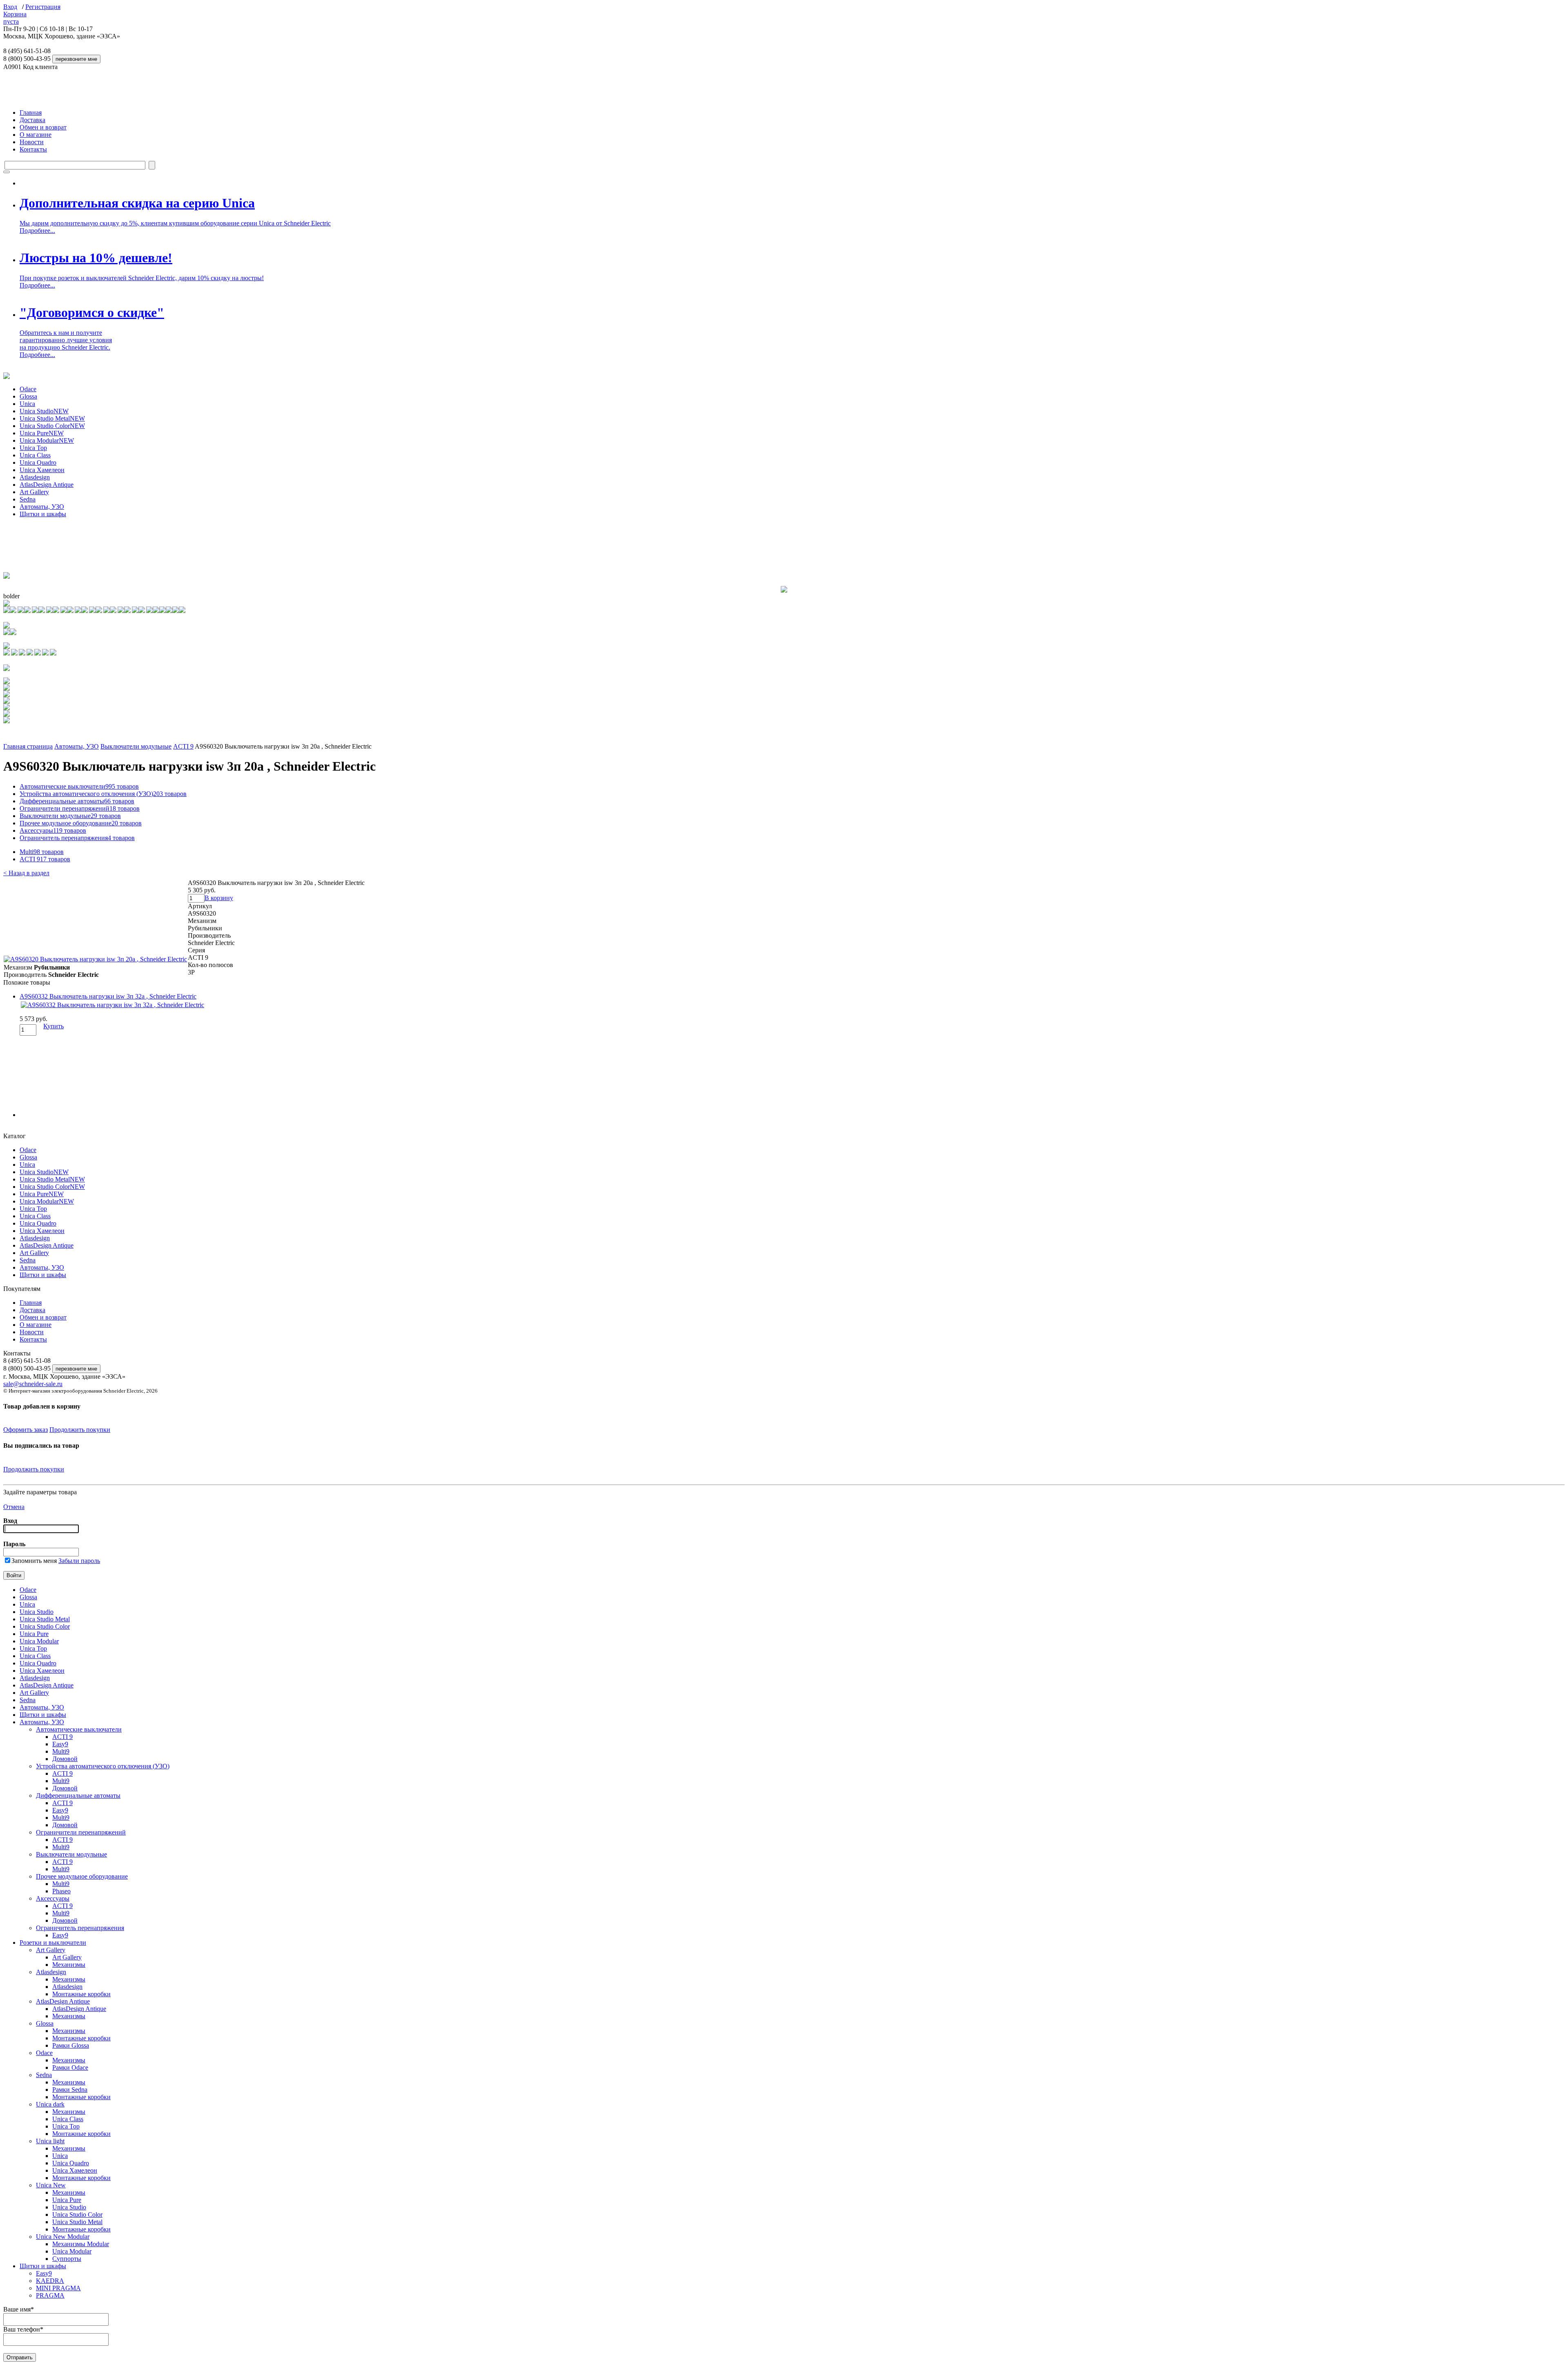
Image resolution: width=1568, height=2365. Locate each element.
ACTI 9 (183, 746)
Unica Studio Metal (52, 418)
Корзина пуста (15, 18)
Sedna (28, 499)
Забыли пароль (79, 1561)
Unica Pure (42, 433)
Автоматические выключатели (79, 786)
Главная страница (28, 746)
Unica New (51, 2185)
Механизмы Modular (81, 2244)
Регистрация (43, 7)
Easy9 (60, 1744)
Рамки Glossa (71, 2045)
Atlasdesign (35, 477)
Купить (53, 1026)
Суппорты (67, 2259)
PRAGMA (50, 2295)
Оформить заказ (26, 1430)
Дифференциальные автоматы (77, 801)
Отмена (14, 1507)
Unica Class (35, 455)
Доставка (32, 120)
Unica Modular (47, 440)
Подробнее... (37, 231)
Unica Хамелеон (42, 470)
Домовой (65, 1759)
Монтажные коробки (81, 1994)
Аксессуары (53, 830)
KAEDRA (50, 2281)
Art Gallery (34, 492)
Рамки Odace (70, 2067)
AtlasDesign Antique (47, 485)
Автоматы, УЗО (42, 507)
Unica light (50, 2141)
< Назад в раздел (26, 873)
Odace (28, 389)
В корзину (219, 898)
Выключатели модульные (136, 746)
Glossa (28, 396)
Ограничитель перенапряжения (77, 838)
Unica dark (50, 2104)
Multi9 (42, 852)
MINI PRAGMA (58, 2288)
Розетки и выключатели (53, 1943)
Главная (31, 113)
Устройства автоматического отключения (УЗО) (103, 794)
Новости (32, 142)
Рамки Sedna (70, 2090)
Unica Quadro (38, 463)
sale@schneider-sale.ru (33, 1384)
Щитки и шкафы (43, 514)
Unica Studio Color (52, 426)
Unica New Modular (63, 2237)
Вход (10, 7)
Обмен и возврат (43, 127)
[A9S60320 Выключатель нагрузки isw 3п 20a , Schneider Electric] (95, 959)
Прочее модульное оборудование (81, 823)
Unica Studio (44, 411)
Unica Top (33, 448)
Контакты (33, 149)
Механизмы (69, 1965)
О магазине (36, 135)
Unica (27, 404)
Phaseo (61, 1891)
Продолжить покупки (80, 1430)
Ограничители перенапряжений (80, 808)
